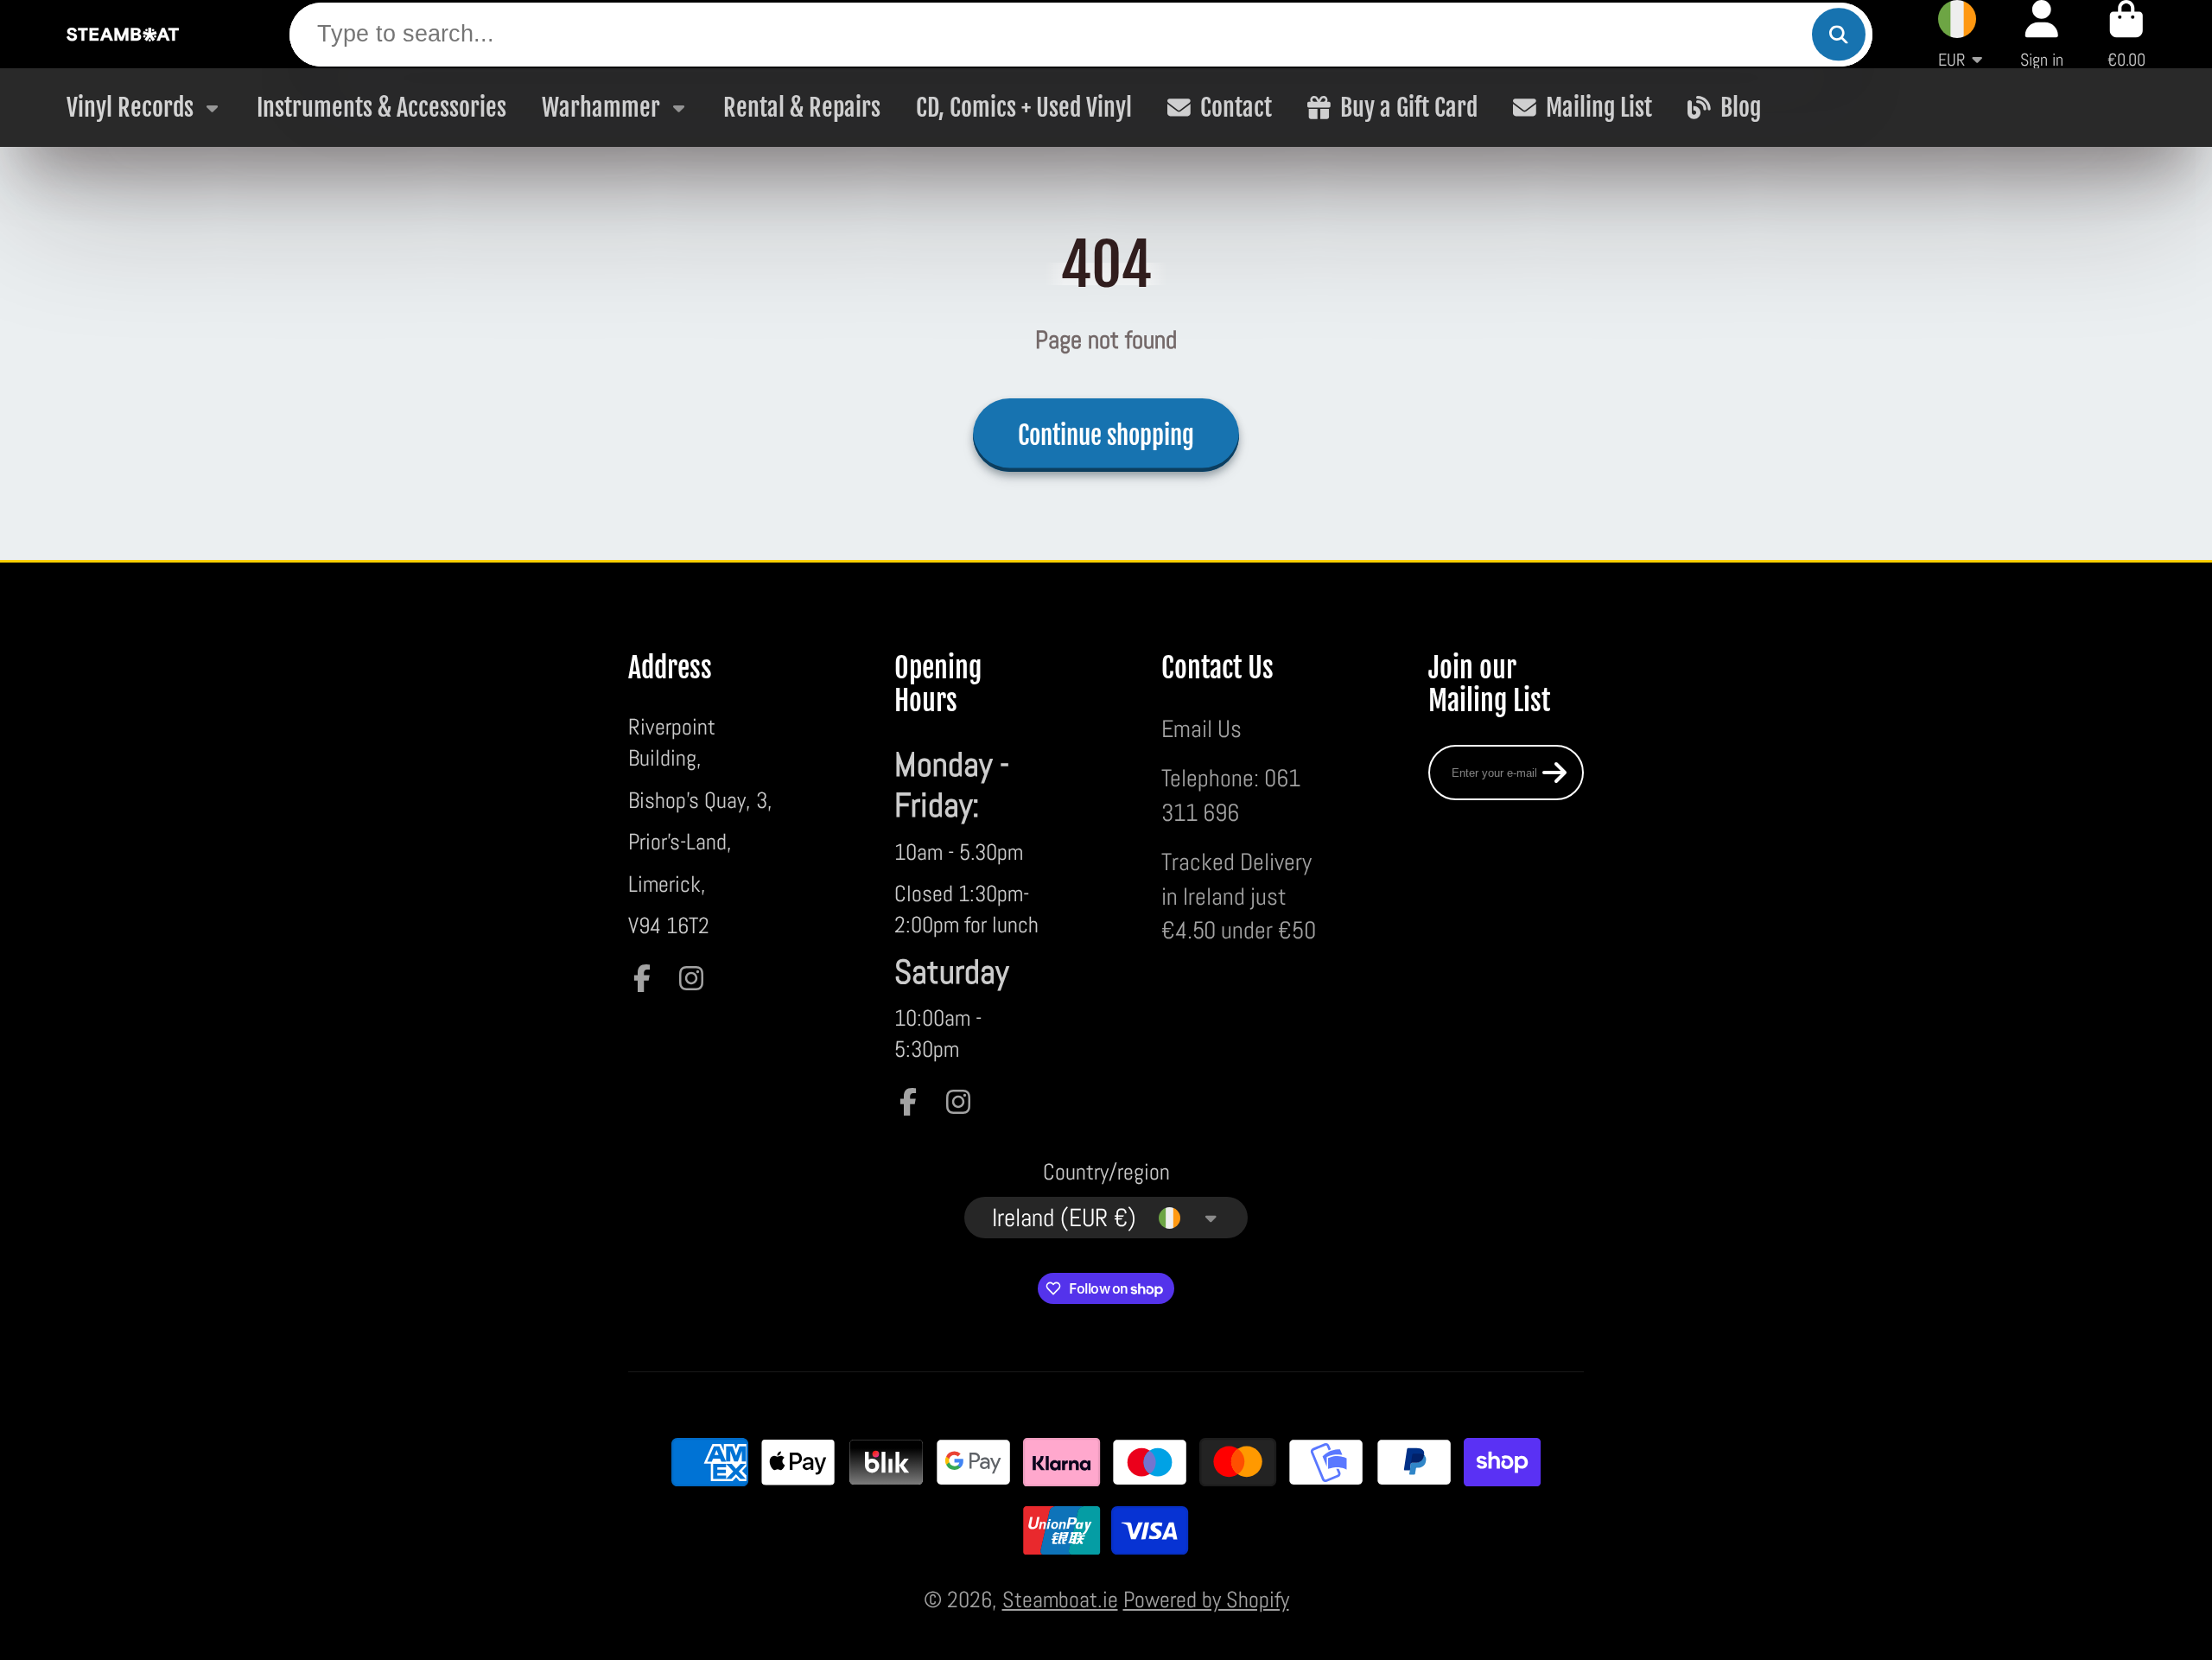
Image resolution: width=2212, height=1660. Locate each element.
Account (2042, 34)
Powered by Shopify (1206, 1600)
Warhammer (601, 108)
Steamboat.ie (1060, 1600)
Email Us (1201, 728)
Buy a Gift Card (1409, 108)
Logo (123, 34)
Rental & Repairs (802, 108)
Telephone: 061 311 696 (1231, 795)
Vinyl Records (130, 108)
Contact (1236, 108)
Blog (1741, 108)
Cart (2126, 34)
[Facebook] (642, 978)
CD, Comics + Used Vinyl (1024, 108)
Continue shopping (1106, 435)
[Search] (1838, 34)
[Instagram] (691, 978)
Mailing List (1599, 108)
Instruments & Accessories (381, 108)
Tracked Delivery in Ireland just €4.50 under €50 (1239, 896)
